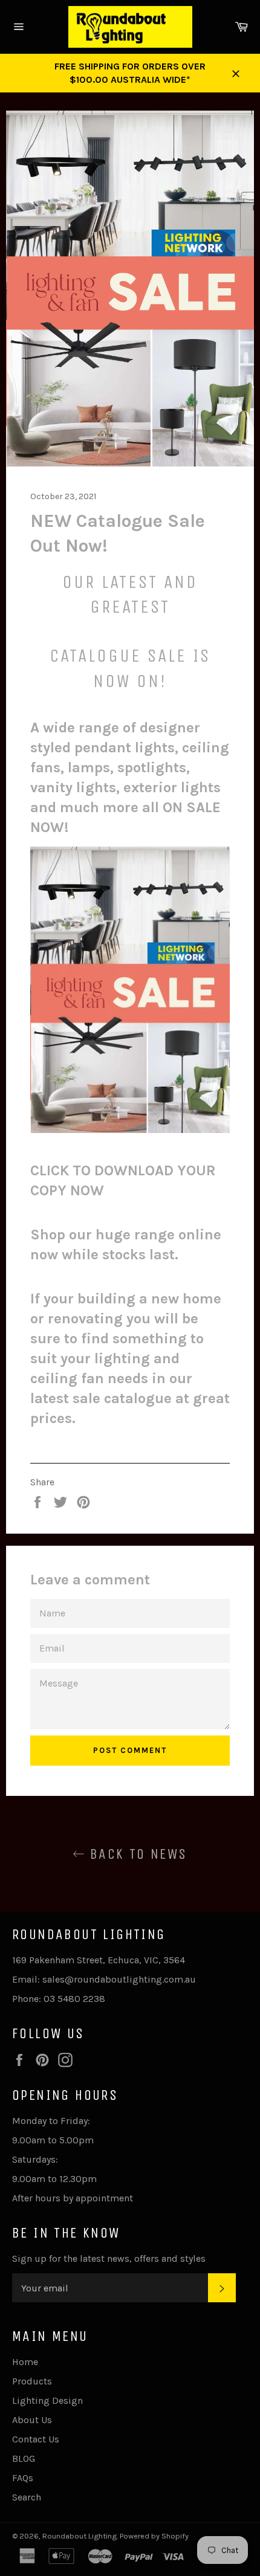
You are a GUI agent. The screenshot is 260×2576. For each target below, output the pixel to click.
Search (27, 2497)
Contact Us (36, 2439)
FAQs (23, 2478)
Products (32, 2381)
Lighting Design (47, 2400)
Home (25, 2362)
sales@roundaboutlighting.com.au (119, 1979)
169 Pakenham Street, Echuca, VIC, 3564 (99, 1960)
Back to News (136, 1854)
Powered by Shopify (154, 2536)
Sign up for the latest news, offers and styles (109, 2258)
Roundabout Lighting (80, 2536)
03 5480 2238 (74, 1999)
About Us (32, 2420)
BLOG (24, 2458)
